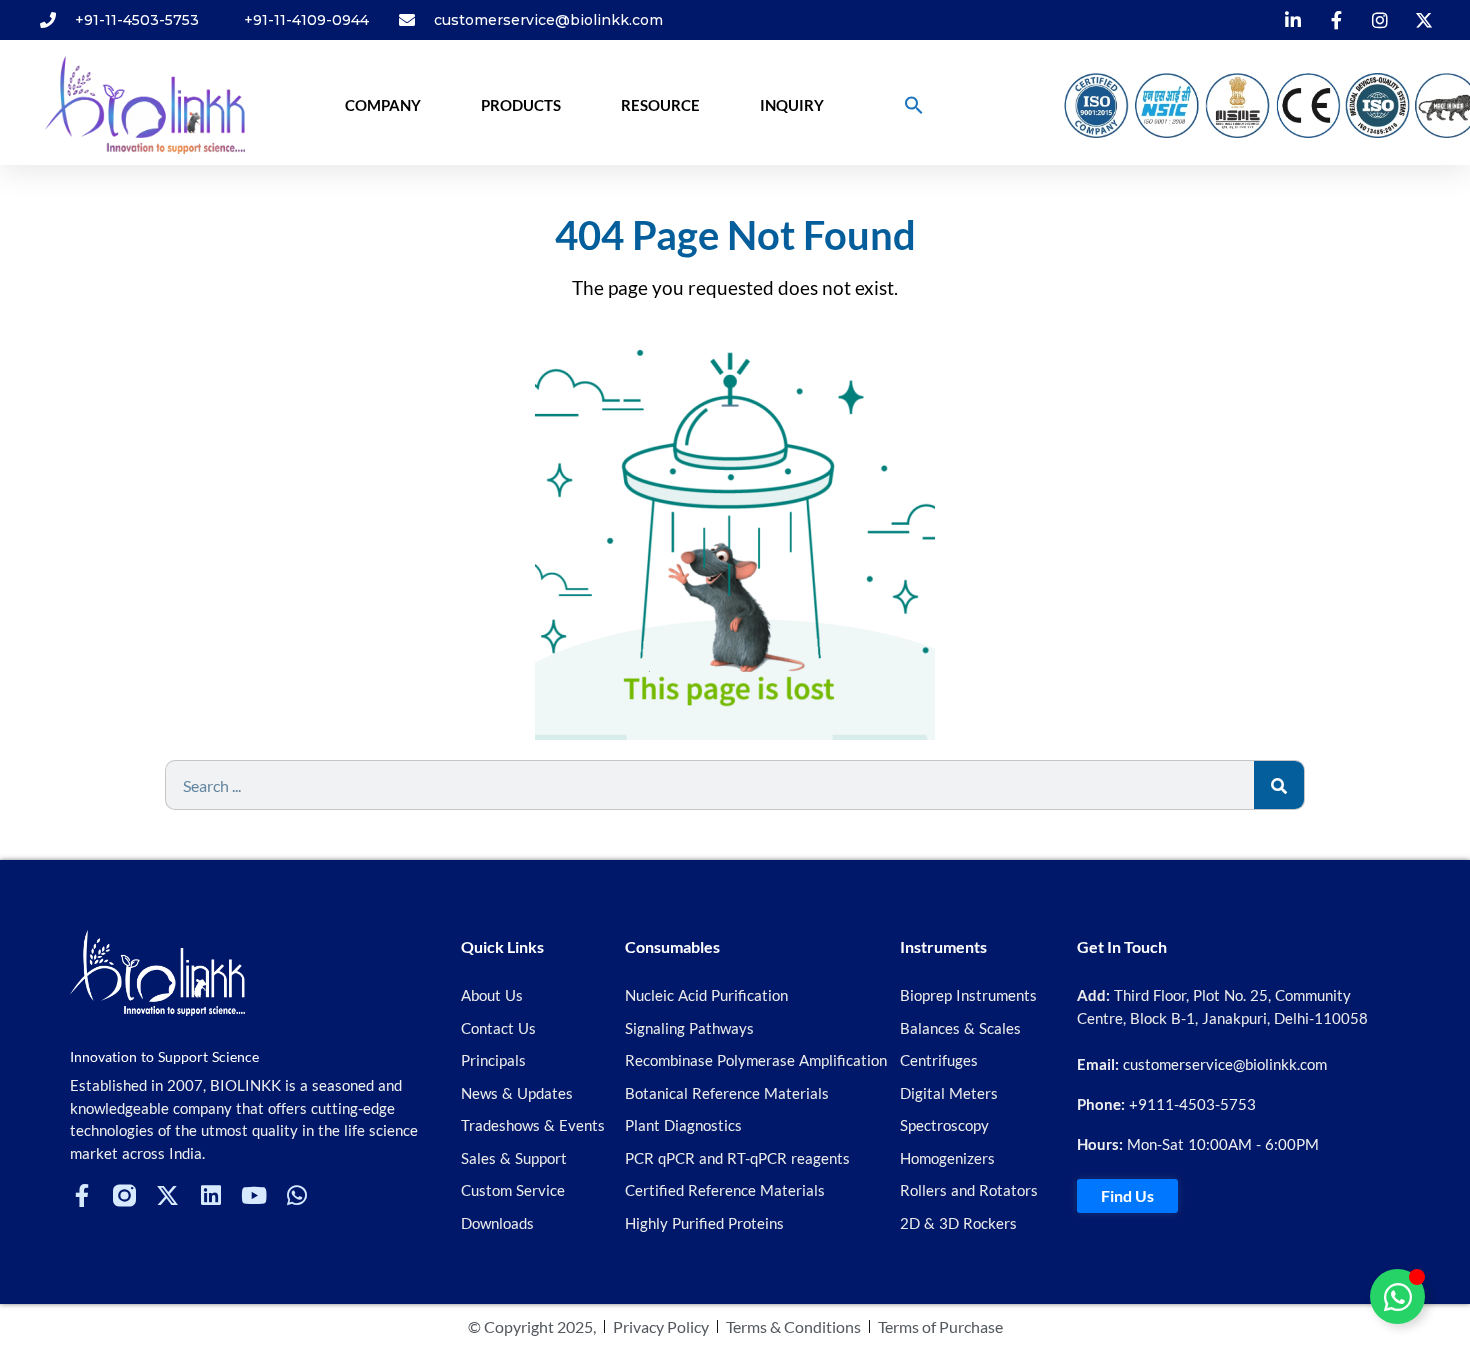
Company (383, 105)
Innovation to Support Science (164, 1056)
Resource (660, 105)
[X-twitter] (167, 1195)
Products (521, 105)
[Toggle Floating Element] (1397, 1296)
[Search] (1279, 785)
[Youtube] (253, 1195)
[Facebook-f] (81, 1195)
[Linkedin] (210, 1195)
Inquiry (792, 105)
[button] (914, 105)
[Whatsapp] (296, 1195)
